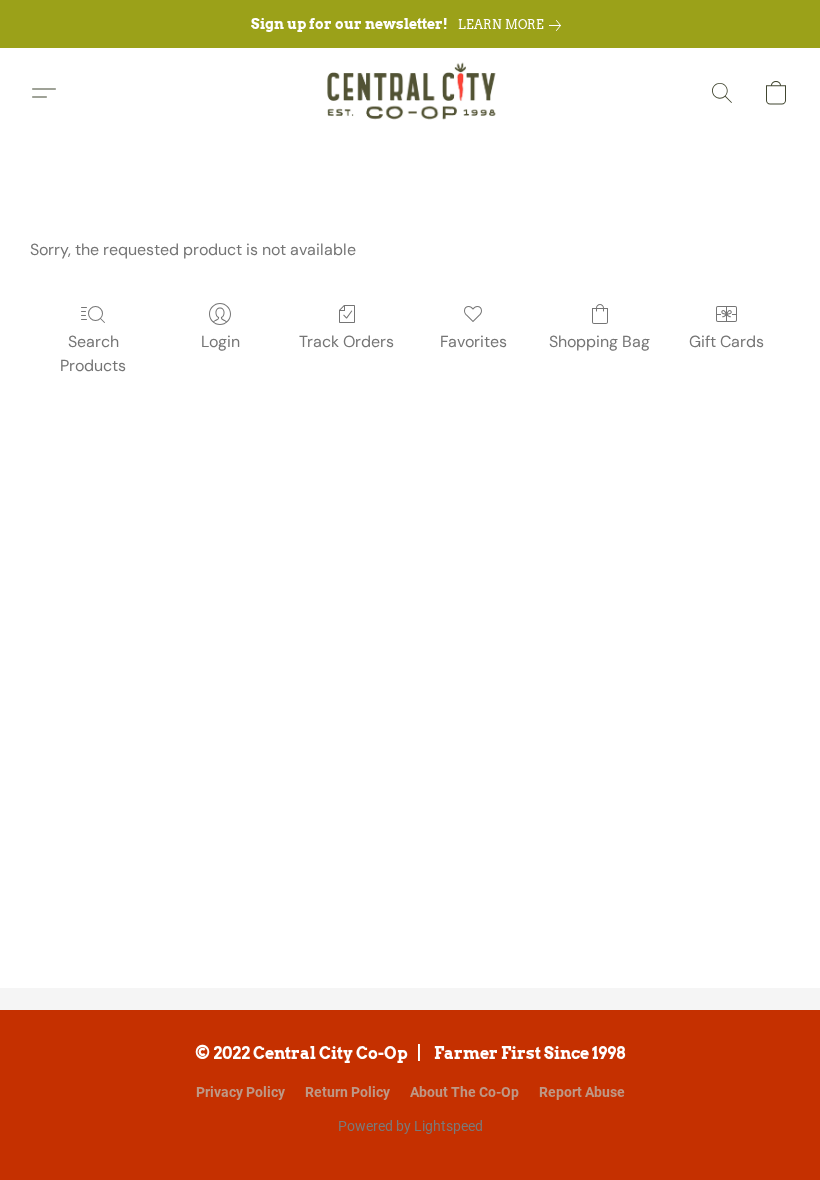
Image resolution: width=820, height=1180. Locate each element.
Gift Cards (726, 341)
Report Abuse (582, 1092)
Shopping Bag (599, 341)
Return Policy (347, 1092)
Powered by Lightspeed (410, 1126)
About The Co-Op (464, 1092)
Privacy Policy (240, 1092)
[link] (513, 25)
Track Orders (346, 341)
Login (220, 341)
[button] (410, 93)
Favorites (473, 341)
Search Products (93, 353)
